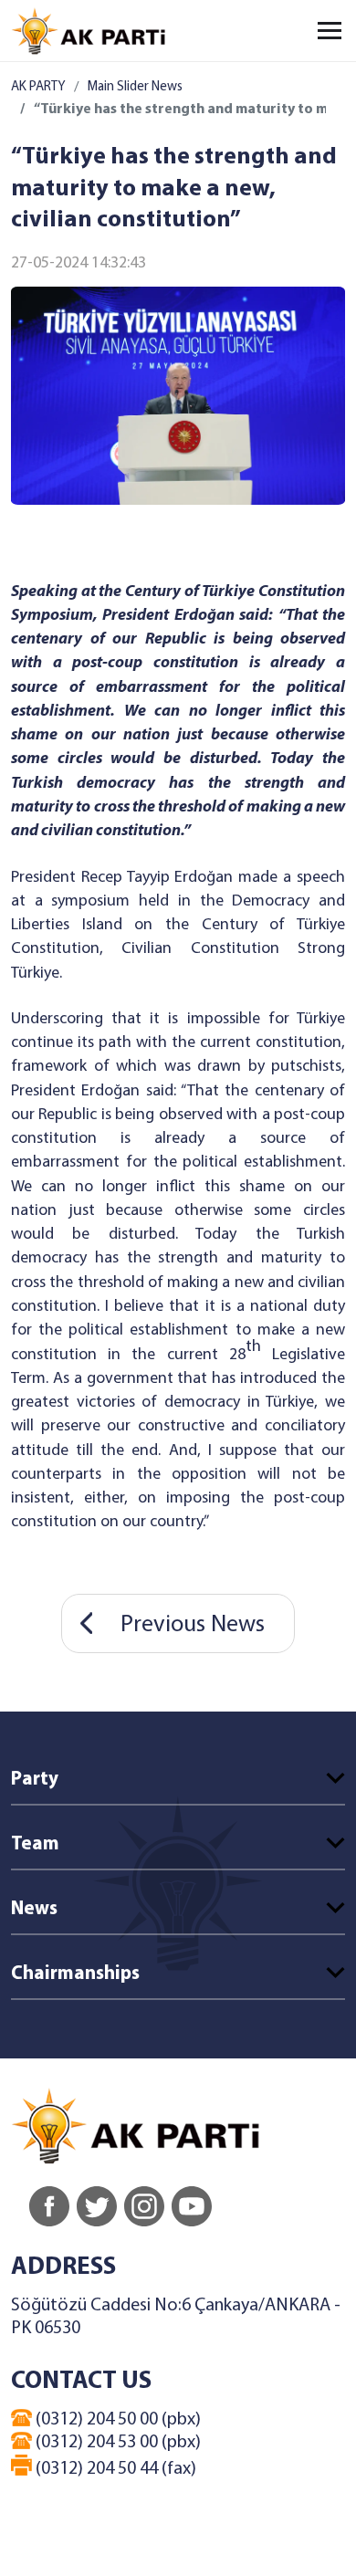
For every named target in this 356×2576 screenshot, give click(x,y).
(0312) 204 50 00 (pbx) (116, 2420)
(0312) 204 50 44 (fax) (114, 2469)
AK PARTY (38, 87)
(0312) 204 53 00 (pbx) (116, 2443)
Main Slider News (135, 87)
